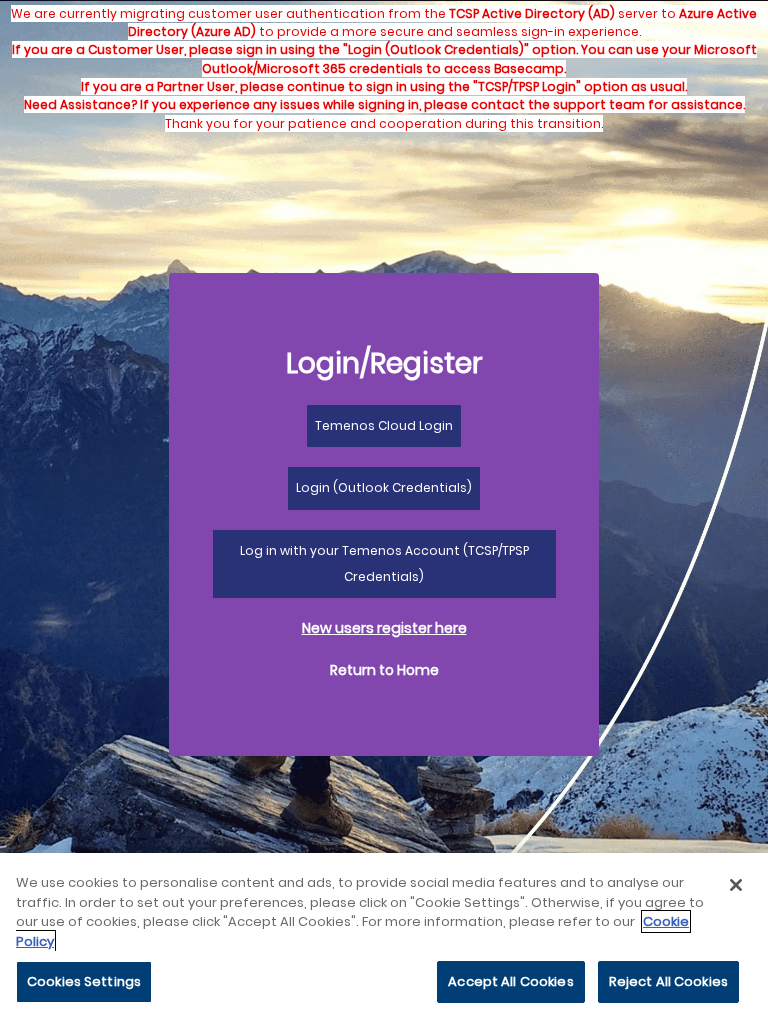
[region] (384, 938)
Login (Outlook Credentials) (384, 487)
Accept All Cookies (510, 981)
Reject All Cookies (668, 981)
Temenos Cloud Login (384, 425)
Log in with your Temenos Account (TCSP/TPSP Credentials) (384, 563)
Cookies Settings (84, 981)
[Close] (736, 885)
